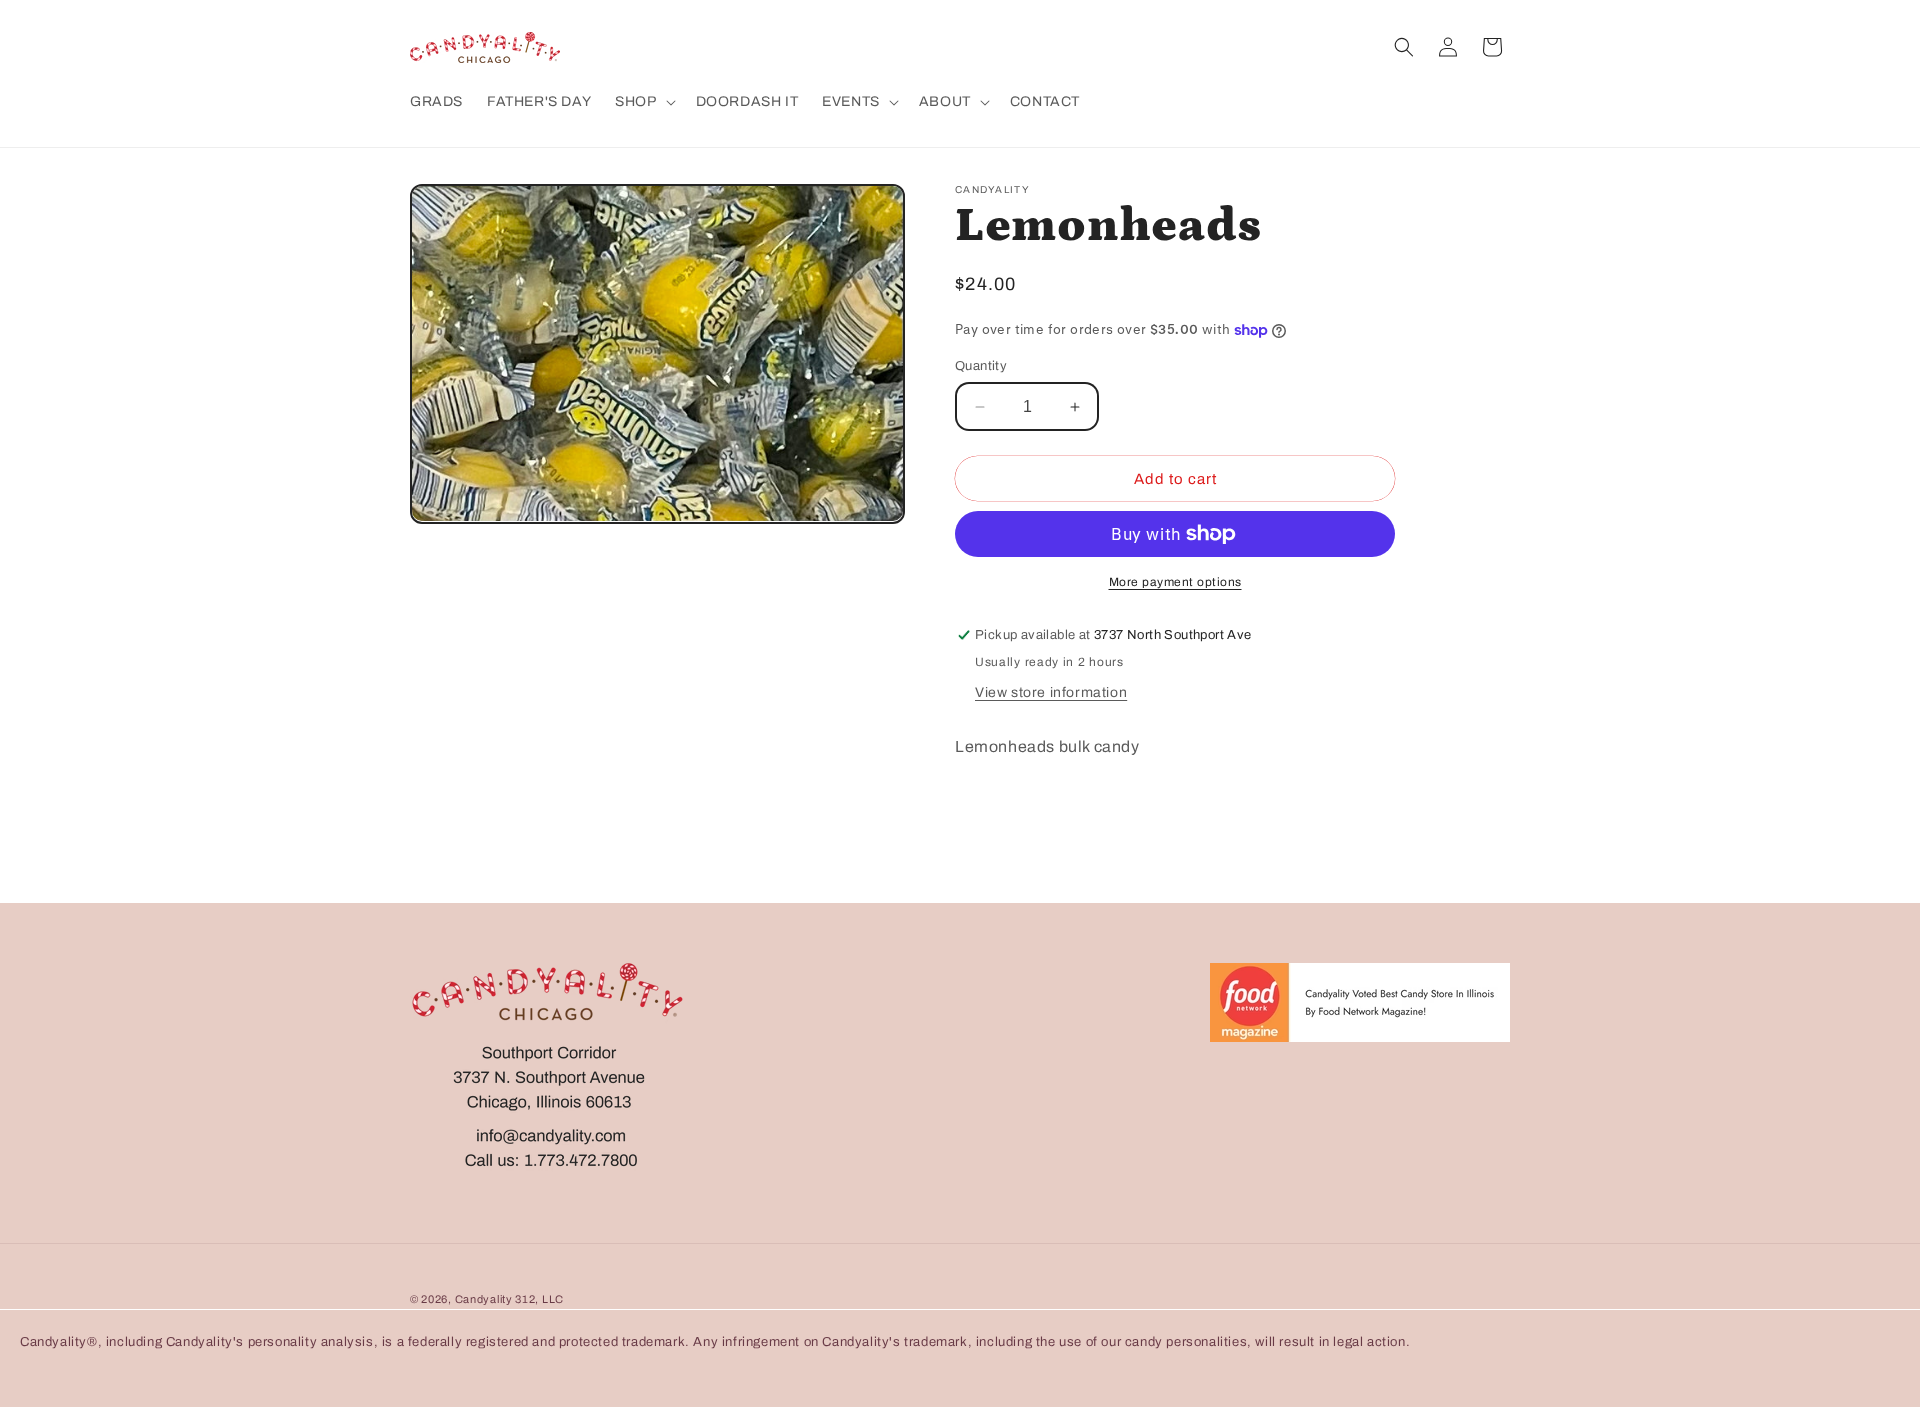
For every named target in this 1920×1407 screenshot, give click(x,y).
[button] (643, 102)
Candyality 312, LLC (509, 1299)
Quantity (981, 366)
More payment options (1175, 582)
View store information (1051, 692)
